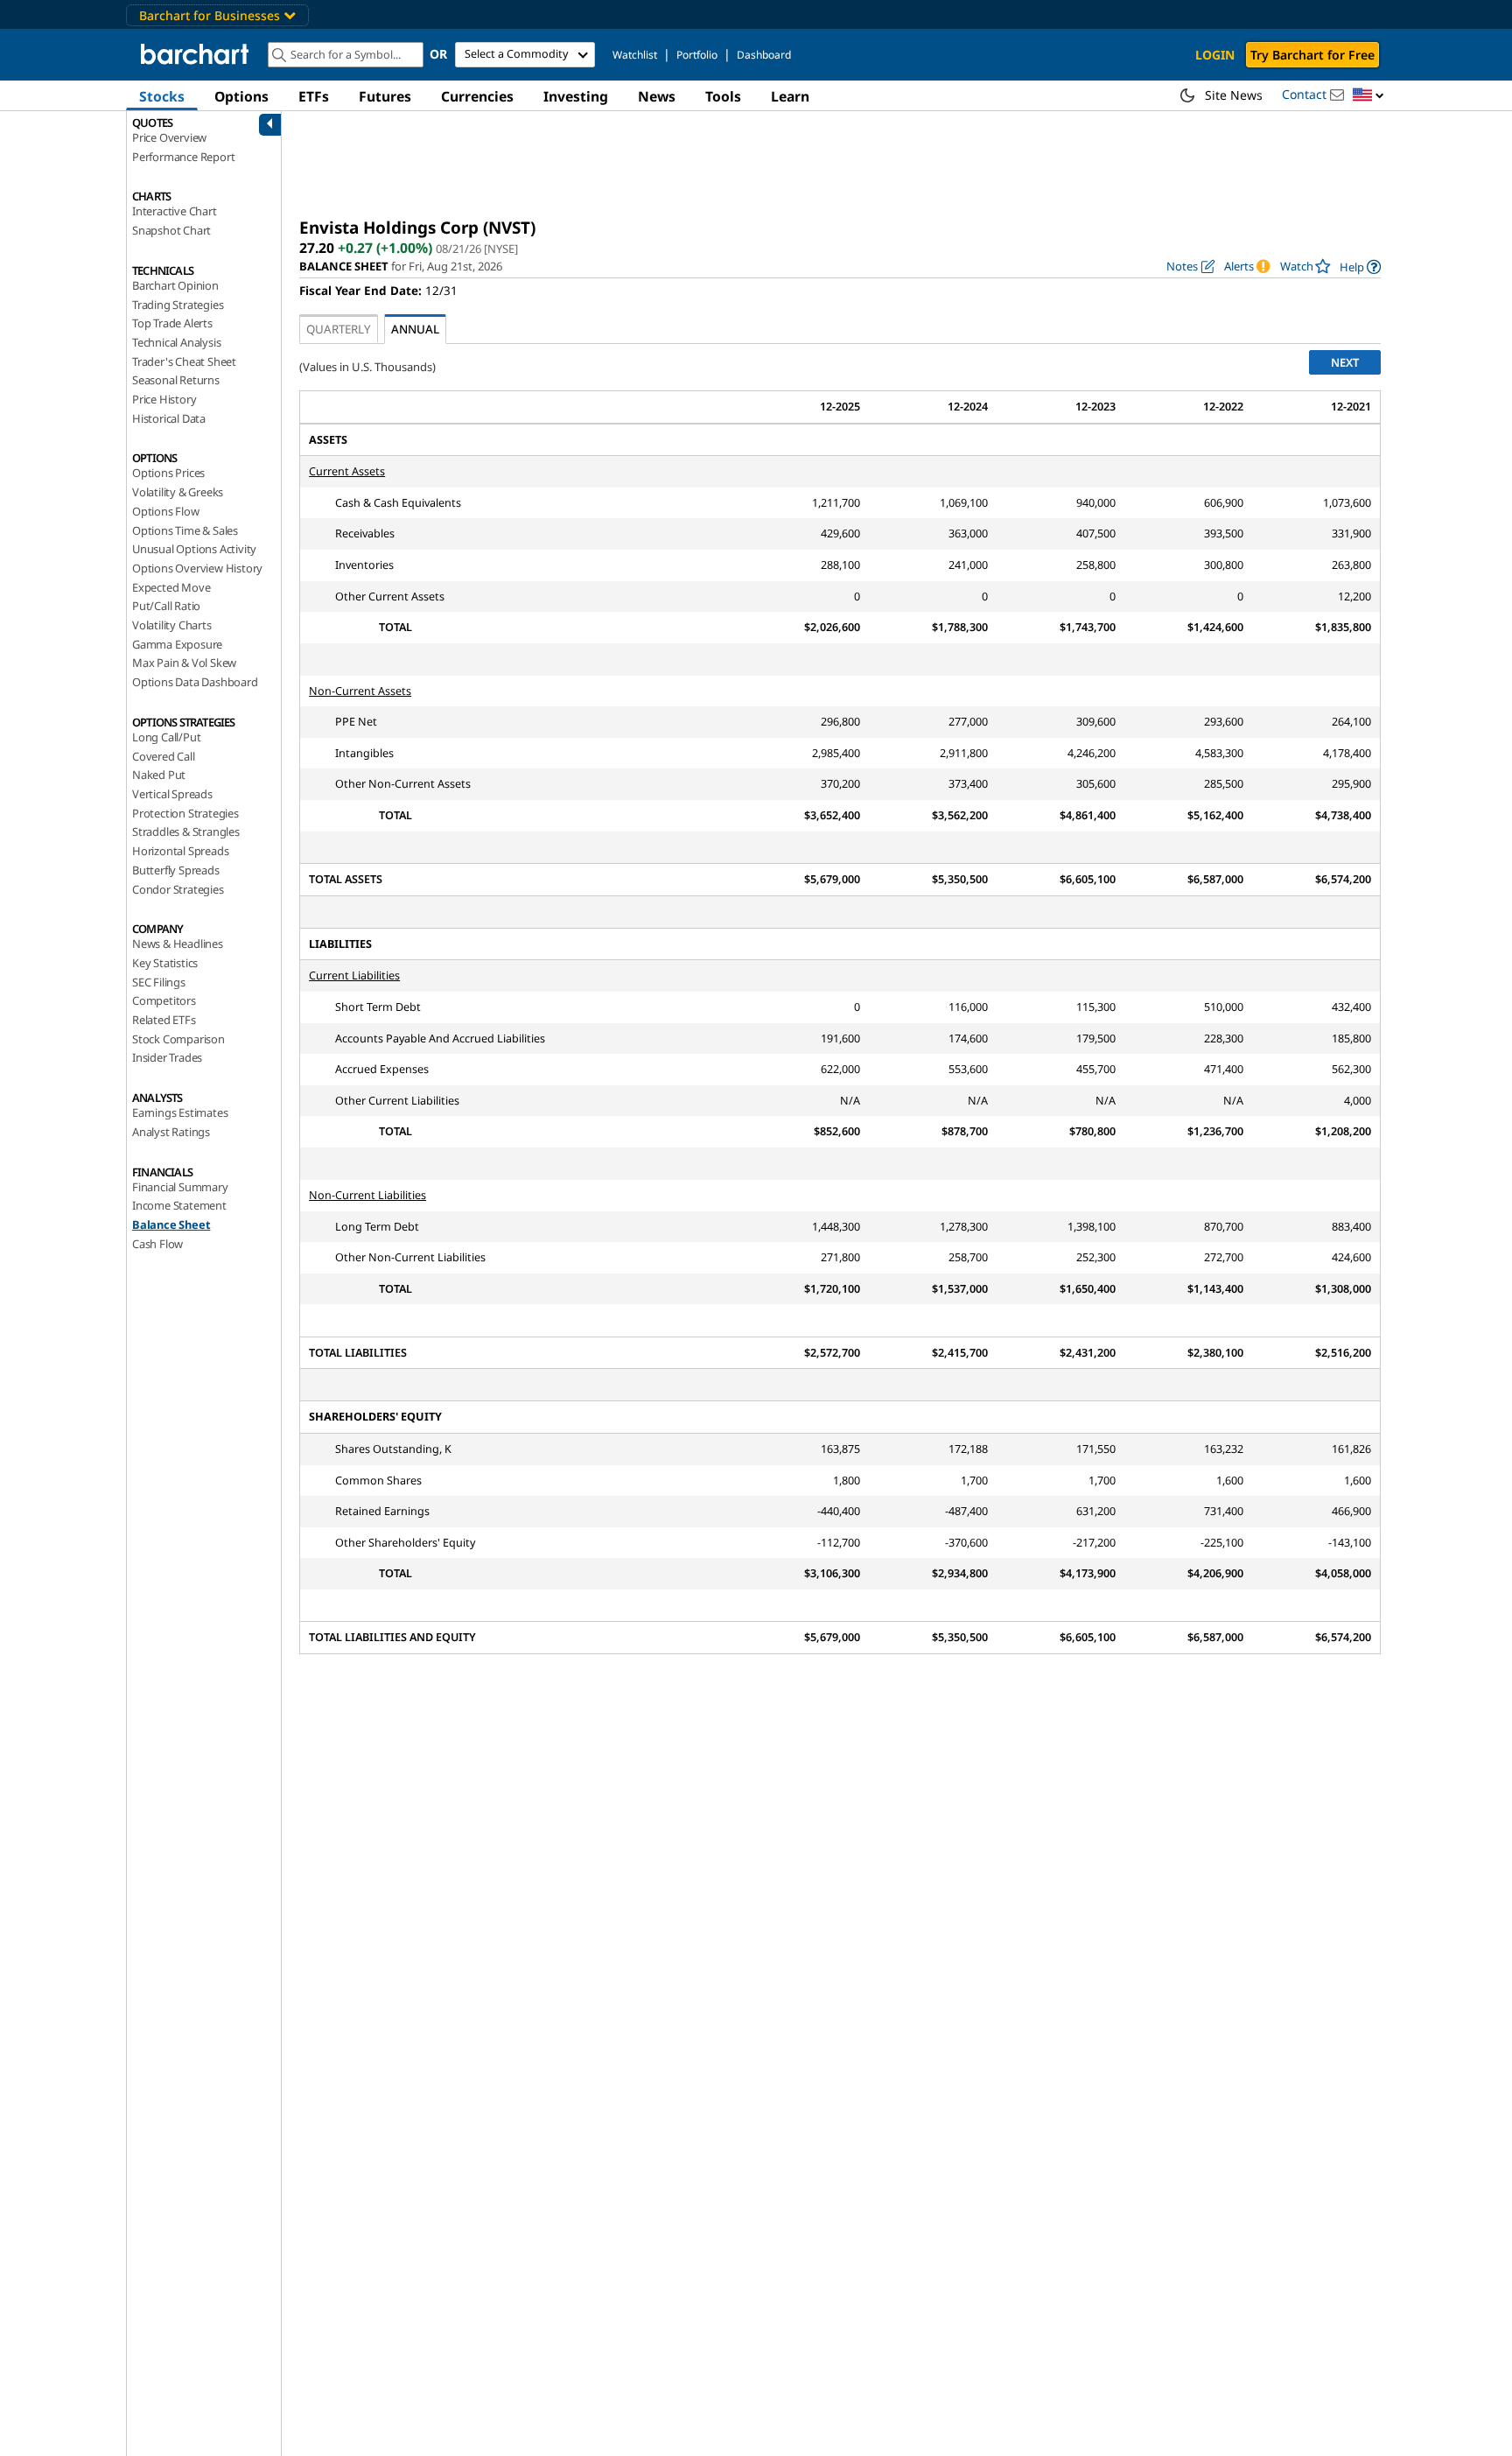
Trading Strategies (178, 305)
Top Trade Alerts (172, 323)
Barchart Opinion (175, 285)
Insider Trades (167, 1057)
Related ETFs (164, 1020)
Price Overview (169, 137)
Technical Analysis (176, 342)
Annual (415, 329)
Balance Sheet (171, 1224)
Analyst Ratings (171, 1132)
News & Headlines (178, 944)
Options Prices (168, 473)
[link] (1360, 267)
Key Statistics (165, 963)
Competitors (164, 1000)
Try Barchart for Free (1312, 55)
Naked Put (159, 775)
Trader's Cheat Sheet (184, 361)
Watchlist (635, 55)
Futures (385, 96)
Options (241, 96)
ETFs (314, 96)
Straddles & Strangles (186, 832)
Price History (164, 399)
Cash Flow (157, 1244)
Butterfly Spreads (176, 870)
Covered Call (164, 756)
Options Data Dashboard (195, 682)
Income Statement (179, 1205)
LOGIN (1215, 55)
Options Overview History (197, 568)
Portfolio (697, 55)
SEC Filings (159, 982)
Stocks (162, 96)
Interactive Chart (175, 211)
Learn (790, 96)
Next (1345, 362)
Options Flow (166, 511)
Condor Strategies (178, 889)
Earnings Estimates (180, 1112)
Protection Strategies (185, 813)
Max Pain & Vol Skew (184, 663)
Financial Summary (180, 1187)
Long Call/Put (166, 737)
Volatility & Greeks (178, 492)
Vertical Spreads (172, 794)
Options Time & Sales (185, 530)
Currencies (477, 96)
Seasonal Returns (176, 380)
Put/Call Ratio (166, 606)
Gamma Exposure (177, 644)
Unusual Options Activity (194, 549)
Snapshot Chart (171, 230)
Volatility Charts (172, 625)
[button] (1368, 96)
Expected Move (171, 587)
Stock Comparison (178, 1039)
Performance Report (183, 157)
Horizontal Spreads (180, 851)
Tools (723, 96)
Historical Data (169, 418)
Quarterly (339, 329)
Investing (576, 96)
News (657, 96)
